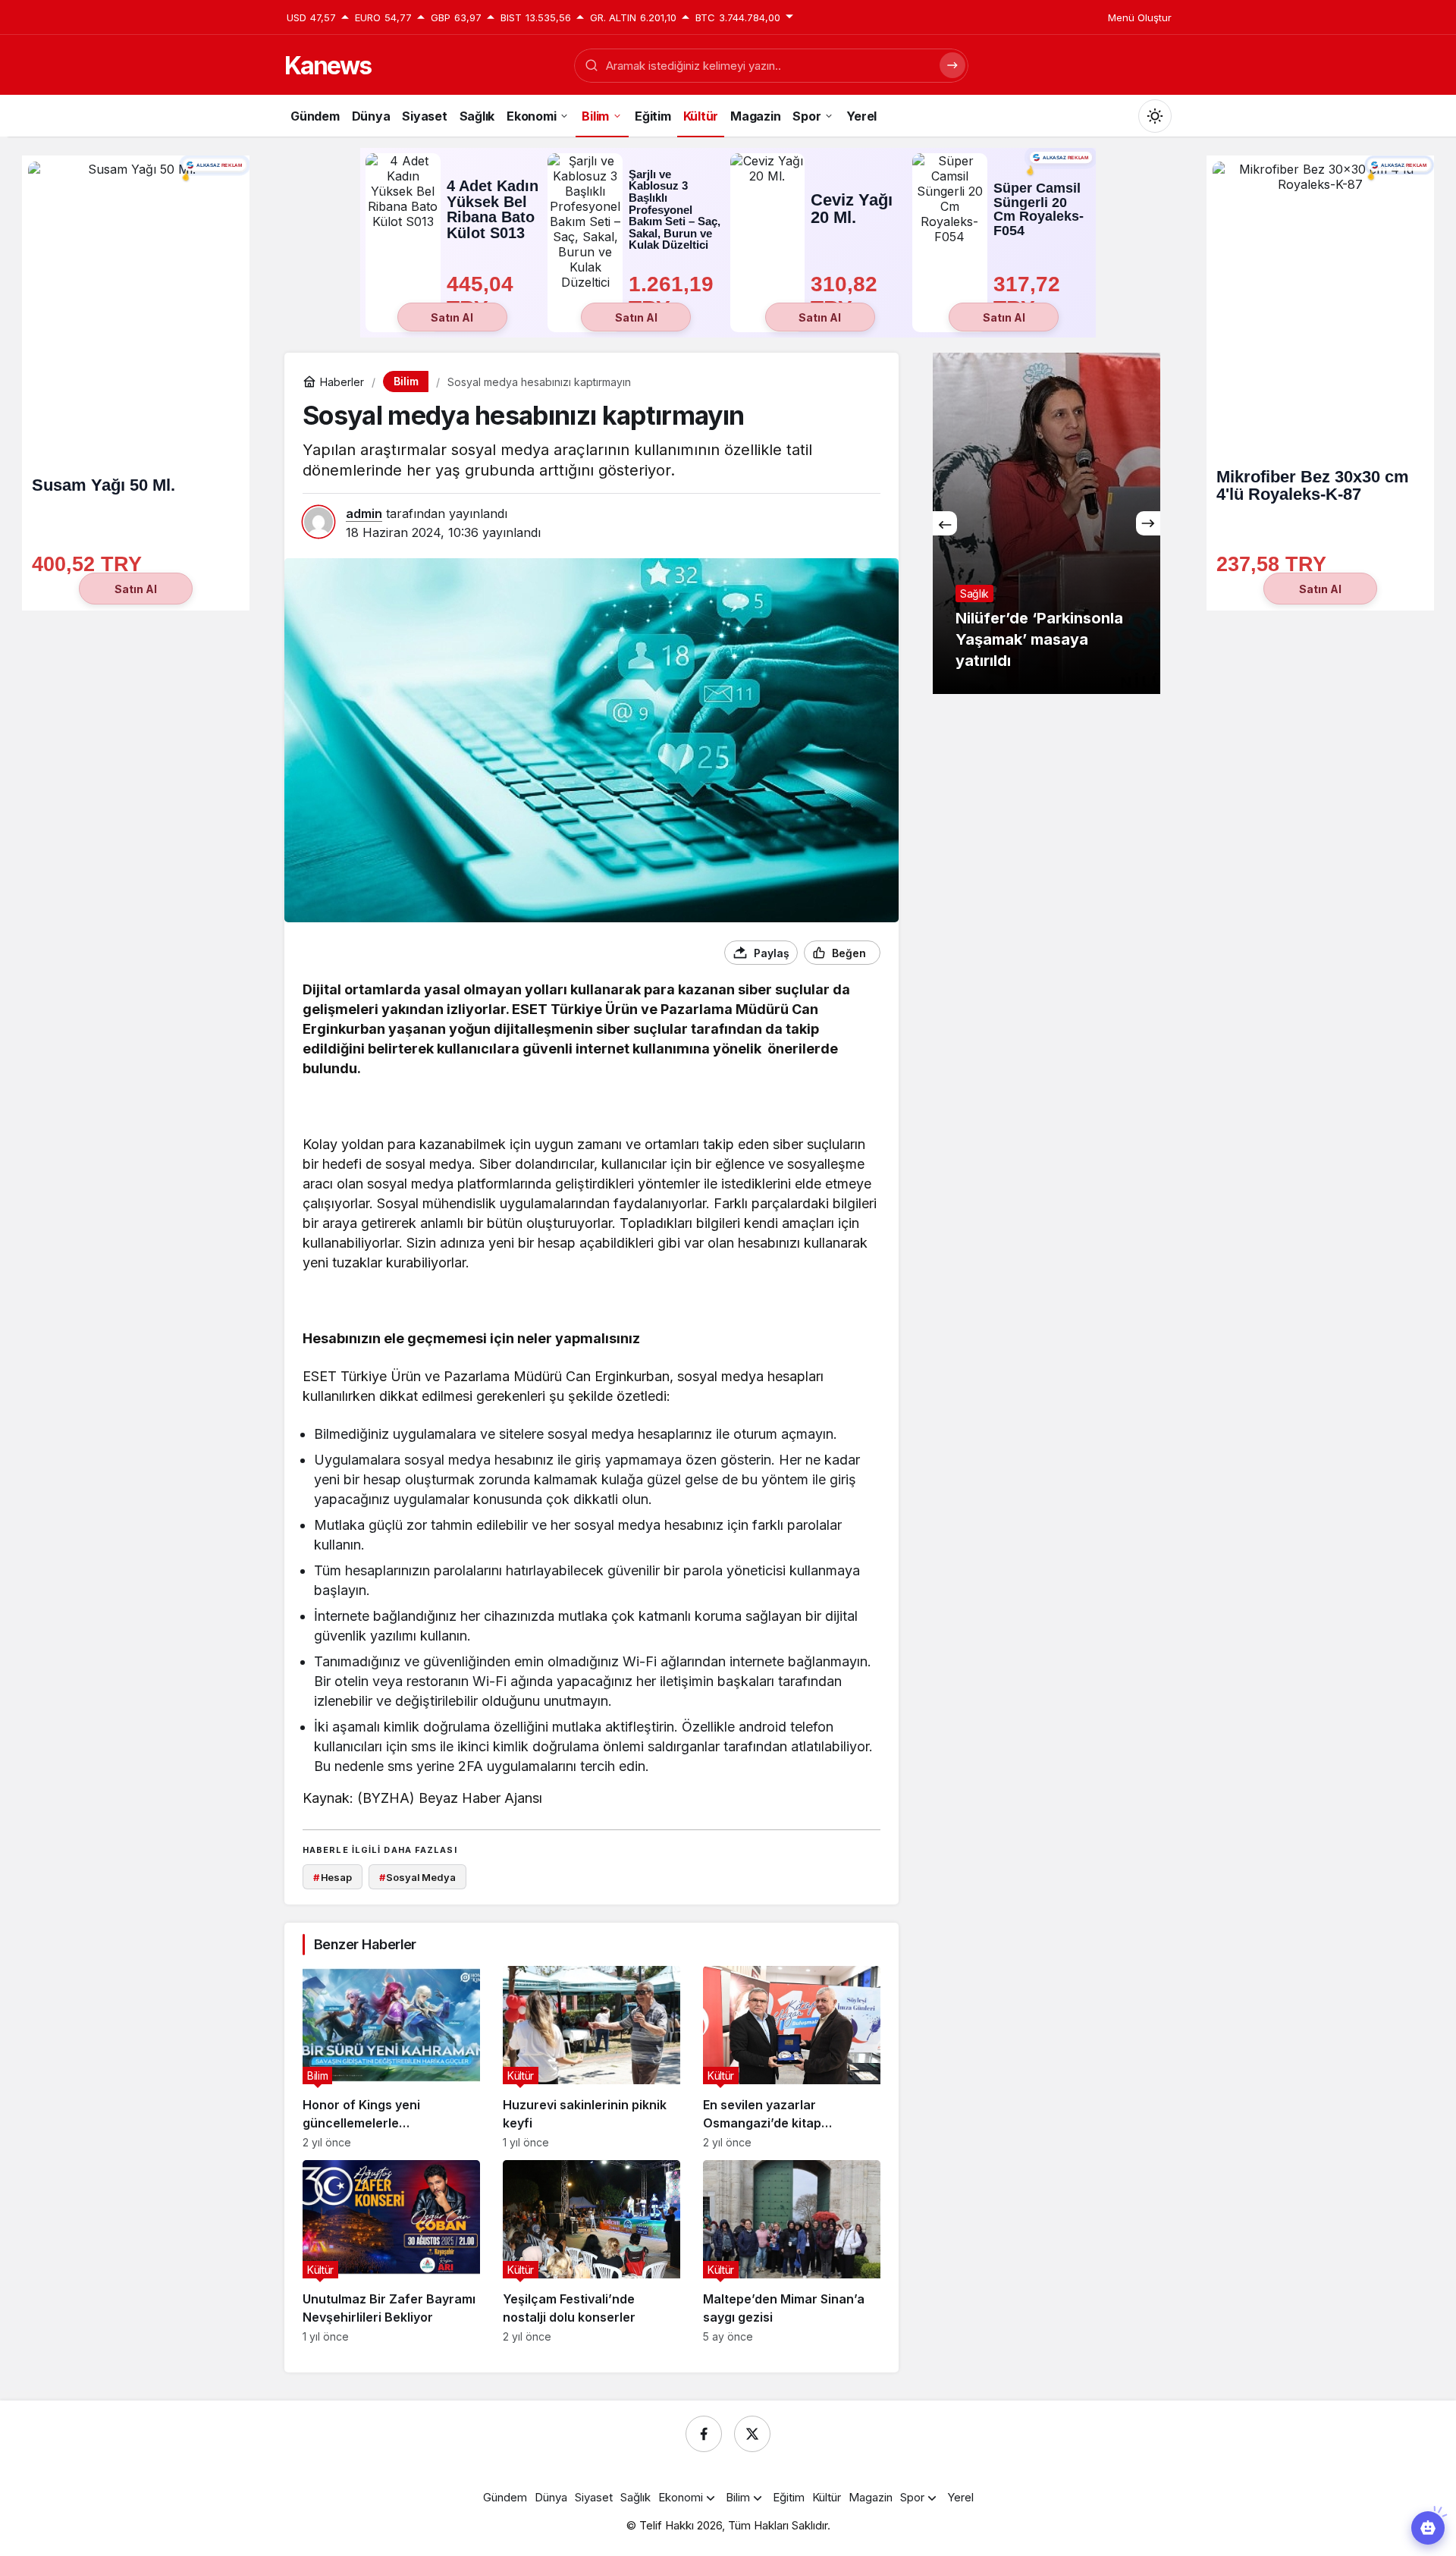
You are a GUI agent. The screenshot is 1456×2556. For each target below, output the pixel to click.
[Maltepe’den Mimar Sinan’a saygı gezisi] (792, 2251)
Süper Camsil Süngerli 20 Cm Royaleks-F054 (1039, 209)
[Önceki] (945, 523)
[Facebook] (704, 2434)
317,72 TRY (1030, 296)
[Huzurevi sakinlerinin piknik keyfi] (591, 2057)
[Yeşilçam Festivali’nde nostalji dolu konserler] (591, 2251)
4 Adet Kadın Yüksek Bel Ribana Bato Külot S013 (493, 209)
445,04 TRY (483, 296)
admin (364, 513)
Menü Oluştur (1140, 17)
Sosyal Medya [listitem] (417, 1877)
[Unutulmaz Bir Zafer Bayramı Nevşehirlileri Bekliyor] (391, 2251)
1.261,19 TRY (674, 296)
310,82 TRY (847, 296)
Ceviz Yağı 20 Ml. (852, 209)
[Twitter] (752, 2434)
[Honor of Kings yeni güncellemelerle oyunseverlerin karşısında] (391, 2057)
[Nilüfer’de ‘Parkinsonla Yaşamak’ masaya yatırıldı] (1024, 523)
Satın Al (452, 317)
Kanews (328, 66)
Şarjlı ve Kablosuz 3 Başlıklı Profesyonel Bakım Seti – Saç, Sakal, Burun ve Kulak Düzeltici (675, 210)
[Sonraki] (1148, 523)
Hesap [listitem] (333, 1877)
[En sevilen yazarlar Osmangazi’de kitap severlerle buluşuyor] (792, 2057)
